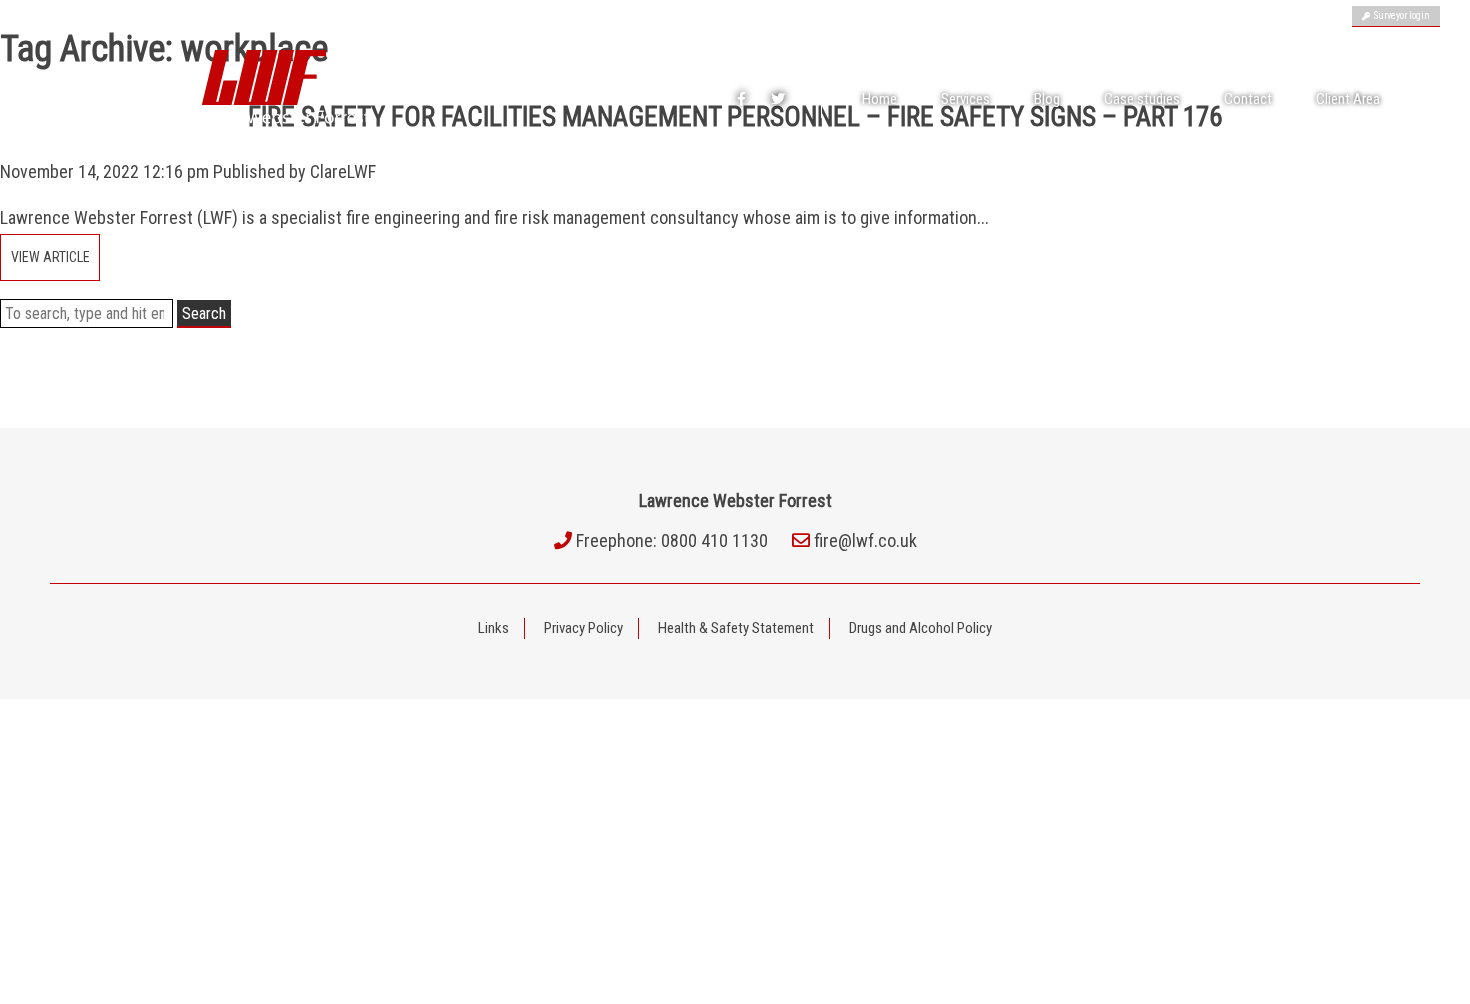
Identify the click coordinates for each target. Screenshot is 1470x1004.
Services (965, 99)
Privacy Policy (583, 628)
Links (493, 628)
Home (879, 99)
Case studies (1142, 99)
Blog (1047, 99)
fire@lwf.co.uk (865, 540)
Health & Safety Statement (736, 628)
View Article (50, 257)
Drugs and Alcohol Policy (920, 628)
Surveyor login (1400, 15)
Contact (1248, 99)
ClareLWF (343, 171)
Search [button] (204, 313)
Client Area (1348, 99)
